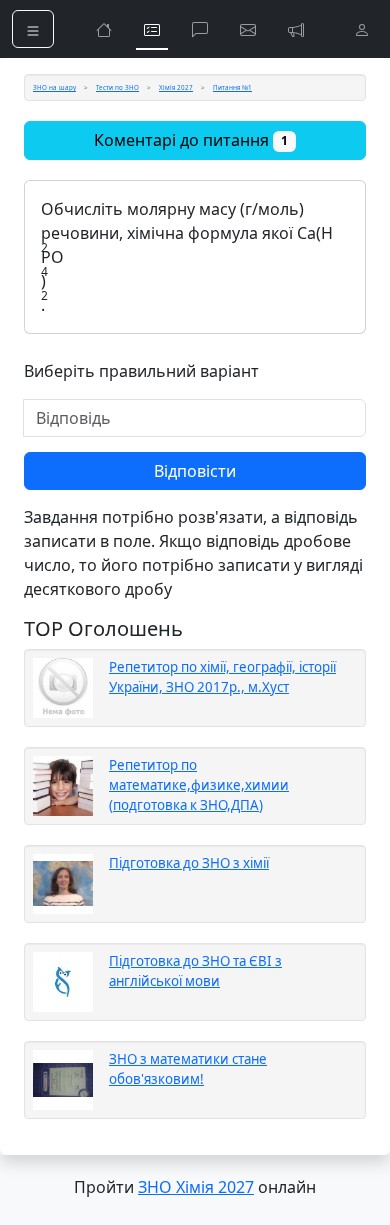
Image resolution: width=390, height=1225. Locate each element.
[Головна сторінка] (104, 29)
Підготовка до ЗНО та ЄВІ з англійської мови (195, 971)
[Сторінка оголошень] (296, 29)
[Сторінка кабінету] (362, 29)
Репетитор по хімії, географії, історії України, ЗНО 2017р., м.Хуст (222, 677)
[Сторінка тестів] (152, 29)
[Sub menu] (33, 29)
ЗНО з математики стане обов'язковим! (188, 1069)
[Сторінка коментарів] (200, 29)
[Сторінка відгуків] (248, 29)
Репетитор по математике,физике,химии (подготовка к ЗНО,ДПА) (199, 785)
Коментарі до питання (191, 140)
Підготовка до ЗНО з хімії (189, 863)
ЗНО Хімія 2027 (196, 1187)
